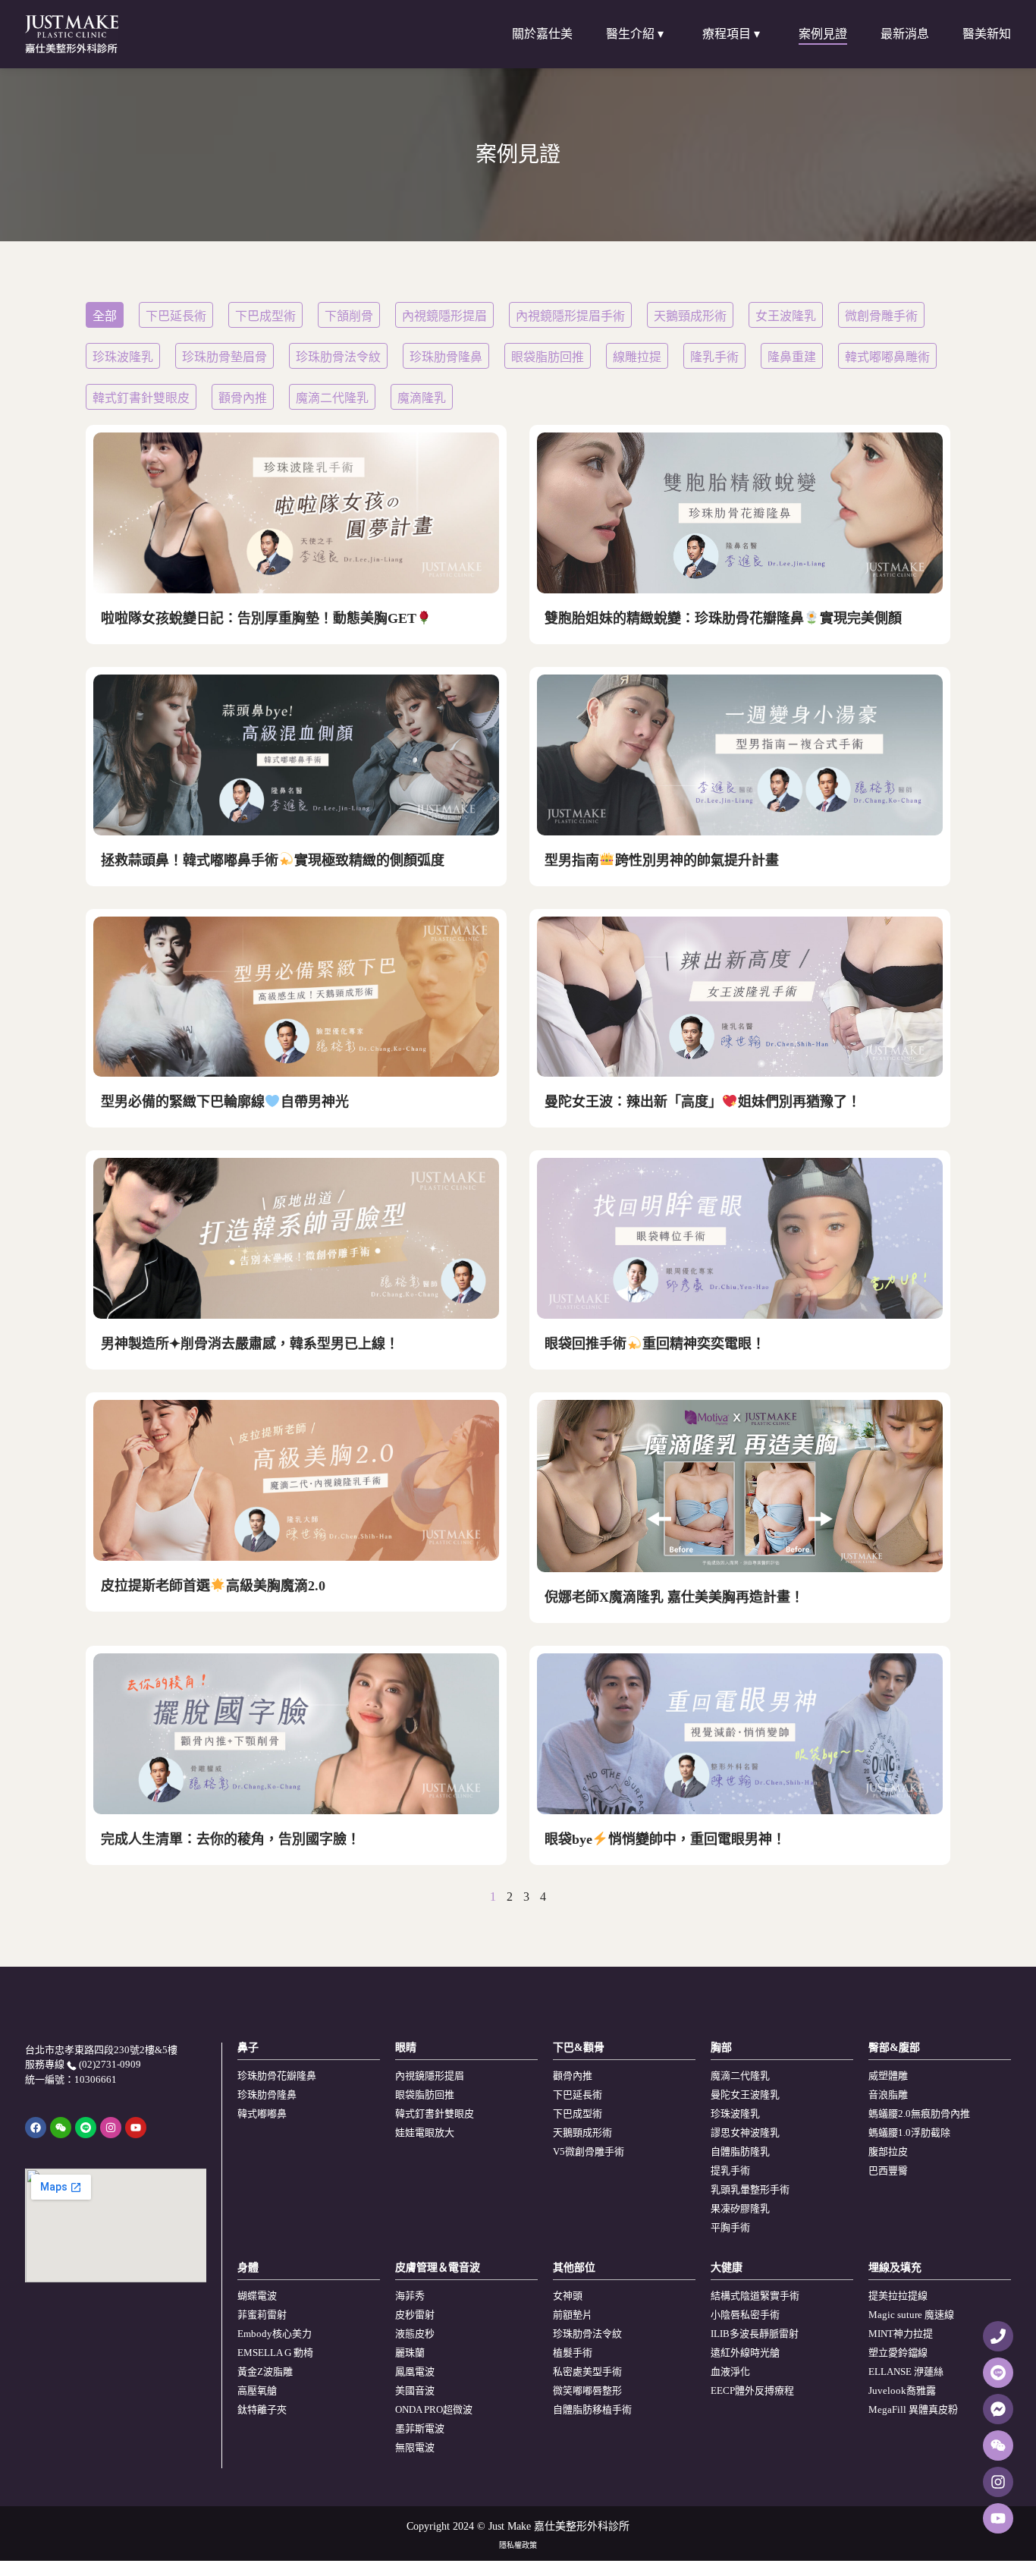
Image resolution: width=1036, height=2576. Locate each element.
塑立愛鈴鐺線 (898, 2353)
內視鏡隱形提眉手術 (570, 316)
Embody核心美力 (275, 2334)
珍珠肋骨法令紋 (338, 357)
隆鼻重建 (792, 357)
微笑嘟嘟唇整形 (587, 2390)
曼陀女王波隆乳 (745, 2095)
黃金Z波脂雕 (265, 2372)
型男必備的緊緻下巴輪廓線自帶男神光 (225, 1102)
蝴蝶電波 (257, 2296)
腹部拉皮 (888, 2151)
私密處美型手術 (587, 2372)
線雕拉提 (637, 357)
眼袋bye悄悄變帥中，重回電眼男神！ (665, 1839)
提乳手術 (730, 2170)
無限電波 (415, 2447)
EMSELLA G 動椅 (275, 2353)
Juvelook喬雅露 (902, 2390)
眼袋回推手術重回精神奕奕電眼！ (655, 1344)
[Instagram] (111, 2128)
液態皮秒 (415, 2334)
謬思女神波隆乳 (745, 2133)
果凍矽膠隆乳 (740, 2208)
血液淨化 (730, 2372)
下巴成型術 (265, 316)
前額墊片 (573, 2315)
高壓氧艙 (257, 2390)
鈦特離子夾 (262, 2409)
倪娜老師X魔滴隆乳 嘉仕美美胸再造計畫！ (674, 1597)
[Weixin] (61, 2128)
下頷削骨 (349, 316)
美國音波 (415, 2390)
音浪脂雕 (888, 2095)
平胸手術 (730, 2227)
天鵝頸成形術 (690, 316)
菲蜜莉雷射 (262, 2315)
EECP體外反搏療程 (752, 2390)
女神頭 (568, 2296)
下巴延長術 (176, 316)
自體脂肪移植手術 (592, 2409)
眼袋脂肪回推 (548, 357)
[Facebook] (36, 2128)
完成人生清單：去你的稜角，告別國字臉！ (231, 1839)
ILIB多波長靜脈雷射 (755, 2334)
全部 (105, 316)
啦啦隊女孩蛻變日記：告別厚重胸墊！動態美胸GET (259, 618)
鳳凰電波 (415, 2372)
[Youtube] (136, 2128)
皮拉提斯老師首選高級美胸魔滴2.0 (213, 1586)
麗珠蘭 (410, 2353)
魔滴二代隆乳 (332, 398)
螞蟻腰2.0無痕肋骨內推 (919, 2114)
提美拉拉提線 (898, 2296)
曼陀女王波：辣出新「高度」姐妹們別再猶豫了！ (703, 1102)
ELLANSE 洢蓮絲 (906, 2372)
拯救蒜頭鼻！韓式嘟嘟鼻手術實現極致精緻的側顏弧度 (273, 860)
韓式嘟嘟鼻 (262, 2114)
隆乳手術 (714, 357)
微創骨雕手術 (881, 316)
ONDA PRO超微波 (434, 2409)
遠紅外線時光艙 (745, 2353)
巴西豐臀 (888, 2170)
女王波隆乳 (786, 316)
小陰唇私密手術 (745, 2315)
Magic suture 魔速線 (911, 2315)
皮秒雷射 (415, 2315)
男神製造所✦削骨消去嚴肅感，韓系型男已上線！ (250, 1344)
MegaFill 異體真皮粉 (913, 2409)
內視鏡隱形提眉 (444, 316)
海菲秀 (410, 2296)
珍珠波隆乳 (123, 357)
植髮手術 (573, 2353)
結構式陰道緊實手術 (755, 2296)
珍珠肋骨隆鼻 (446, 357)
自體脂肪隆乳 (740, 2151)
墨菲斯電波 (420, 2428)
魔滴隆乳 (422, 398)
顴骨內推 (243, 398)
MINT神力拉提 (901, 2334)
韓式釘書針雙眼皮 (141, 398)
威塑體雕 (888, 2076)
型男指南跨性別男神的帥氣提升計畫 (662, 860)
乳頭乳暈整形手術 (750, 2189)
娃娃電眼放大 (425, 2133)
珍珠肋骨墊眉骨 (224, 357)
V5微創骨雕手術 (589, 2151)
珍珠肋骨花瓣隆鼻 (277, 2076)
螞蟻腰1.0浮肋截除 (909, 2133)
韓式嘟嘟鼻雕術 (887, 357)
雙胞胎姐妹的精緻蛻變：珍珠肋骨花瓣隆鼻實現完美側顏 (723, 618)
